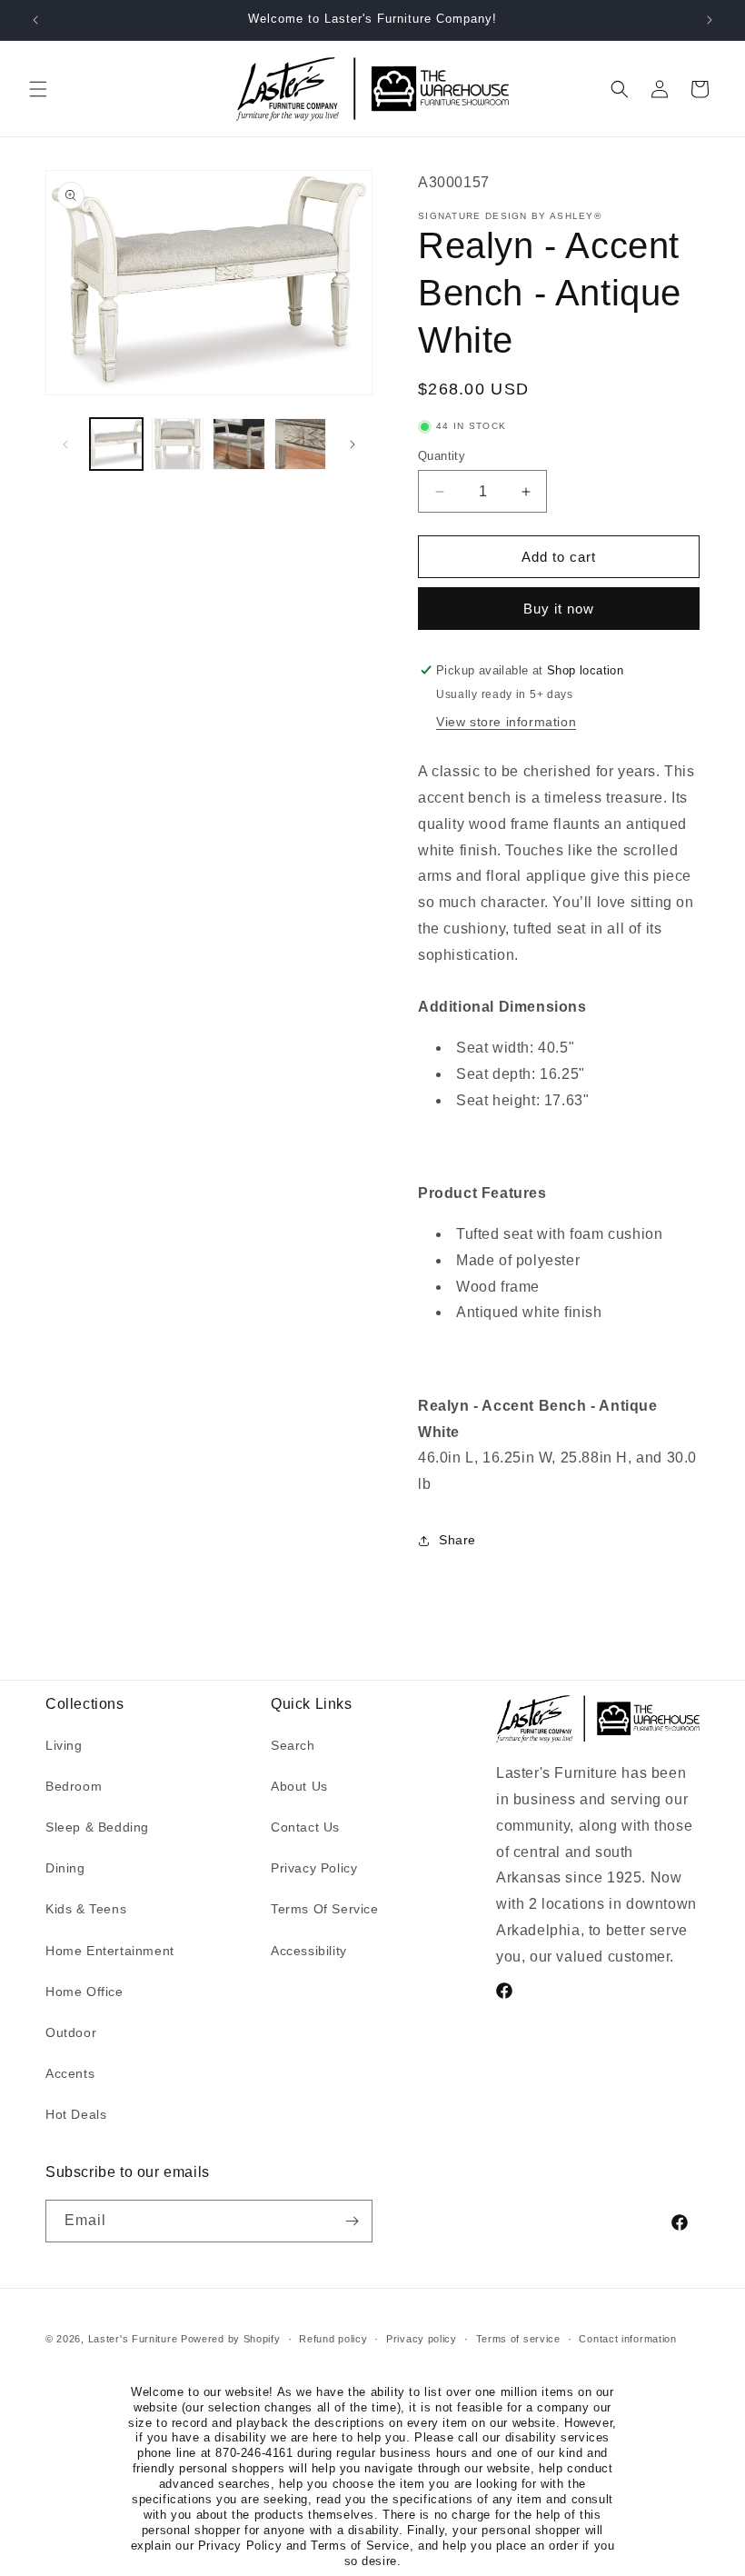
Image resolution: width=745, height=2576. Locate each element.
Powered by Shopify (231, 2339)
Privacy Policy (314, 1868)
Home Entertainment (110, 1951)
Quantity (442, 456)
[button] (38, 89)
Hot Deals (76, 2114)
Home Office (84, 1992)
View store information (506, 722)
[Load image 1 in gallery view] (116, 444)
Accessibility (309, 1951)
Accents (70, 2073)
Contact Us (305, 1827)
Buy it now (559, 609)
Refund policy (333, 2339)
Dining (65, 1868)
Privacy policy (422, 2339)
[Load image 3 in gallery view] (239, 444)
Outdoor (71, 2032)
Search (293, 1745)
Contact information (627, 2339)
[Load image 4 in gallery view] (301, 444)
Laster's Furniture (133, 2339)
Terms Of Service (325, 1909)
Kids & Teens (86, 1909)
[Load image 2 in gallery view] (178, 444)
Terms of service (518, 2339)
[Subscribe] (352, 2221)
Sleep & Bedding (97, 1827)
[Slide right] (353, 444)
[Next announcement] (710, 20)
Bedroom (74, 1786)
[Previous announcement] (35, 20)
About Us (299, 1786)
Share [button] (457, 1540)
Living (64, 1745)
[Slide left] (65, 444)
